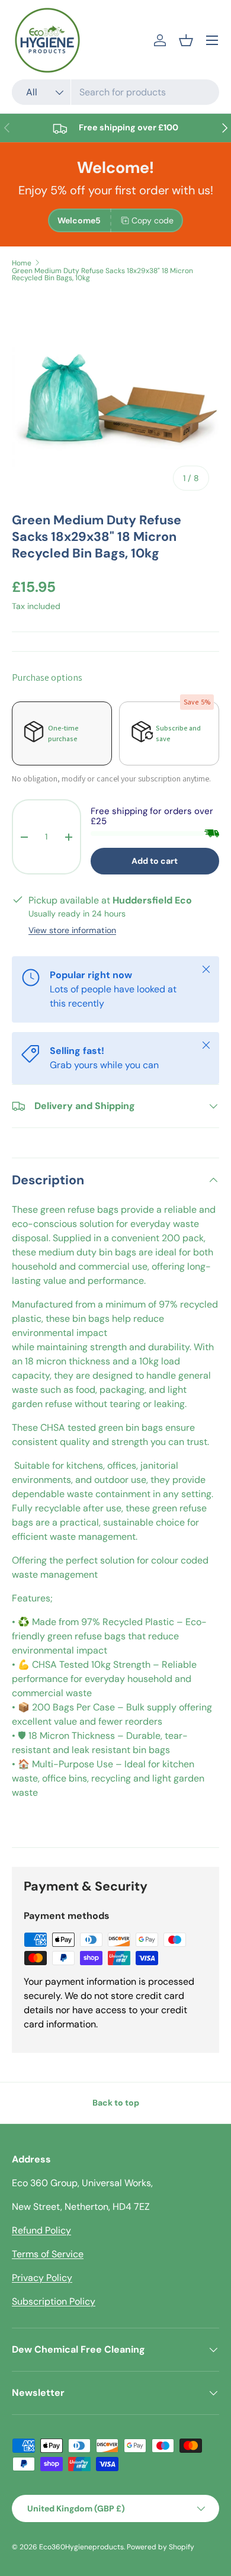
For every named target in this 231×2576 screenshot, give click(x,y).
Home (22, 263)
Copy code (153, 220)
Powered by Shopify (161, 2547)
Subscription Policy (54, 2301)
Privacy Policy (42, 2278)
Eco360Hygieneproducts (81, 2547)
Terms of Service (48, 2254)
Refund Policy (41, 2230)
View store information (72, 930)
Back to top (116, 2103)
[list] (115, 397)
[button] (186, 40)
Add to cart (155, 861)
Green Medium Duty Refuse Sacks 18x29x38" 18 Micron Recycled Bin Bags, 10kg (102, 274)
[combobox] (115, 92)
